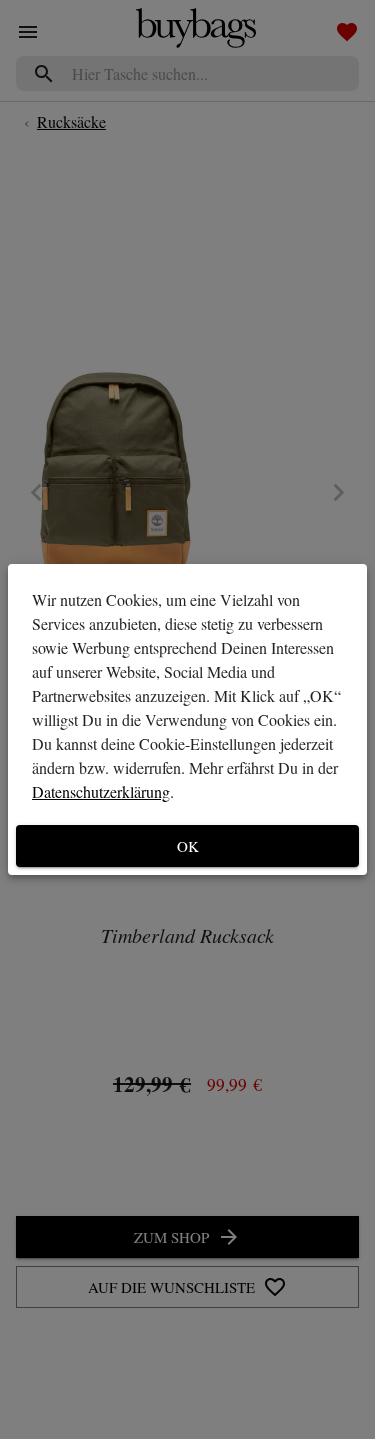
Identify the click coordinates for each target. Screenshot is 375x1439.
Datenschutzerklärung (101, 791)
